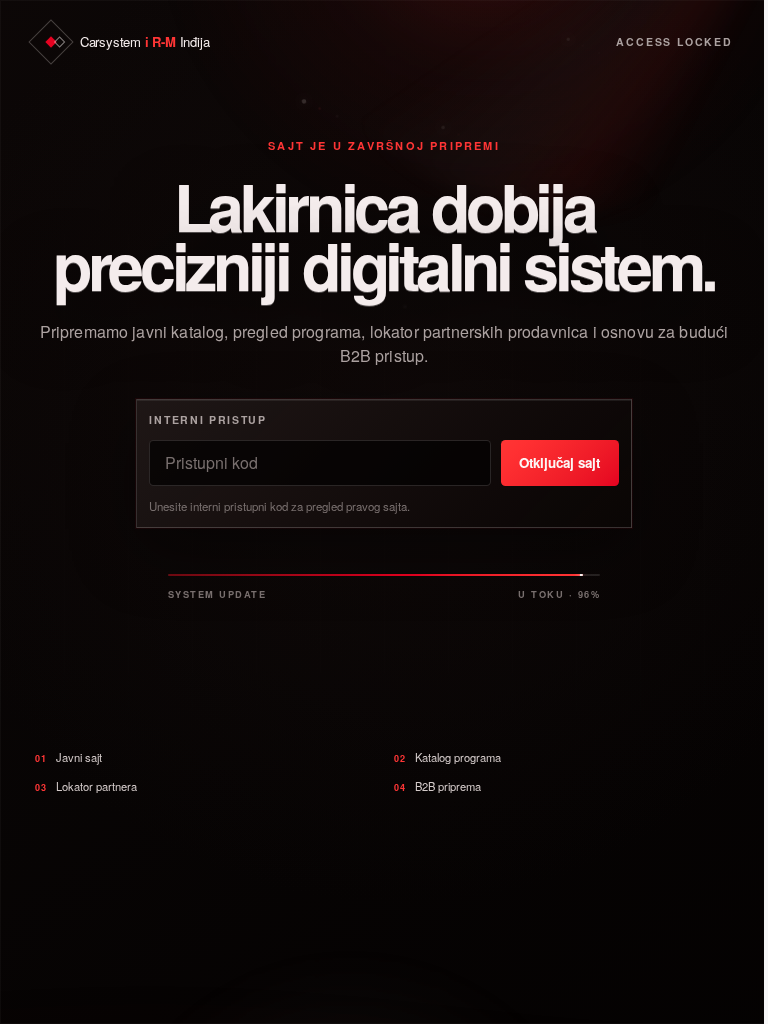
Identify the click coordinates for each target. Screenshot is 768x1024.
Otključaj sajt (559, 462)
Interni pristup (207, 419)
